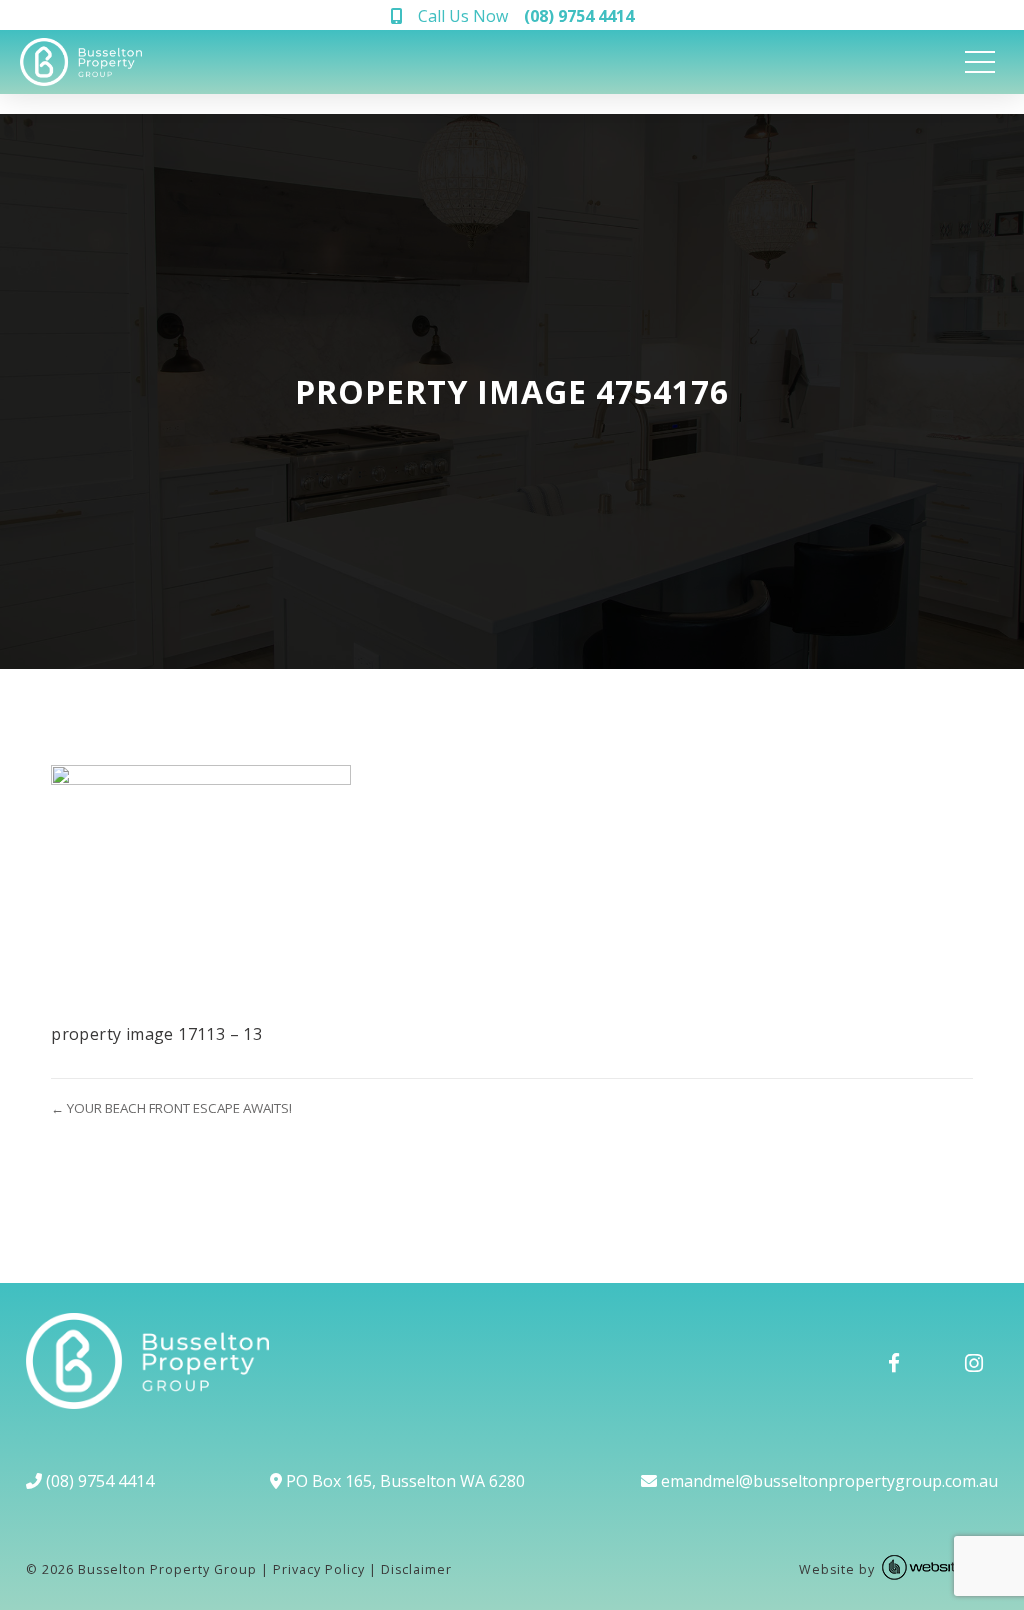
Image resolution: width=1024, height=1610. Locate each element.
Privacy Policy (319, 1569)
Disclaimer (416, 1569)
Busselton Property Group (167, 1569)
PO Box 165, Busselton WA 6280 (403, 1481)
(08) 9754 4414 (98, 1481)
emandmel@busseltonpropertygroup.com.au (827, 1481)
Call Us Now (526, 16)
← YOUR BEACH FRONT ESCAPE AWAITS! (171, 1108)
